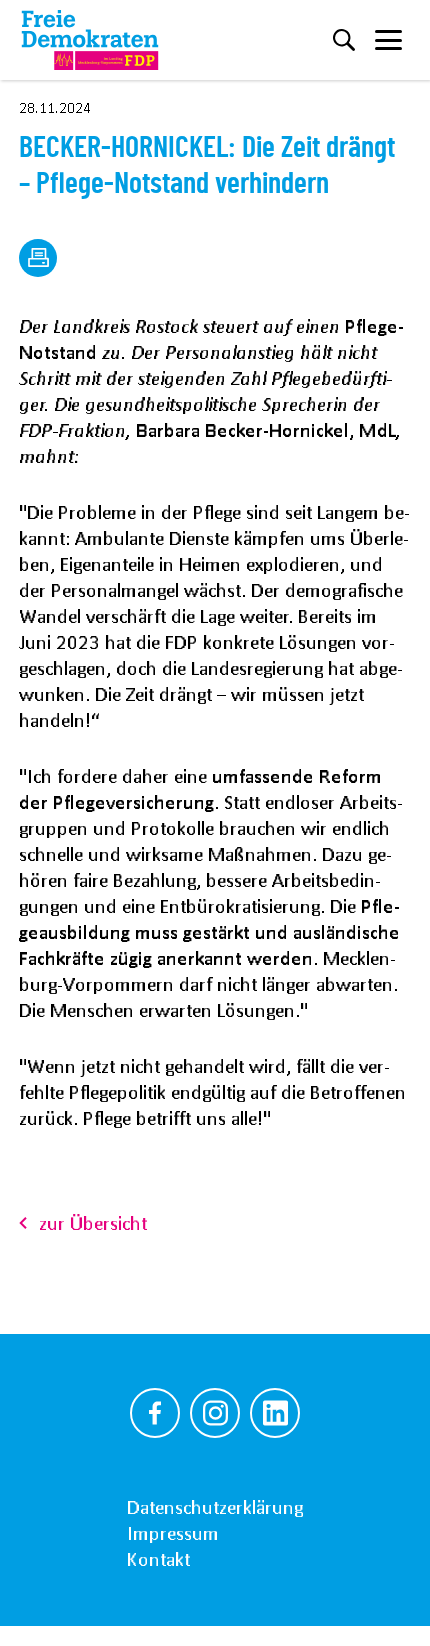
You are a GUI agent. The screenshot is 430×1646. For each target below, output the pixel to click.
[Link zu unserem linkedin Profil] (275, 1413)
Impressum (173, 1533)
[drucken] (38, 258)
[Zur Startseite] (90, 40)
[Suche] (344, 40)
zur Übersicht (93, 1223)
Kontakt (158, 1559)
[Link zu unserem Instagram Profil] (215, 1413)
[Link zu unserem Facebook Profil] (155, 1413)
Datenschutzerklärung (215, 1507)
